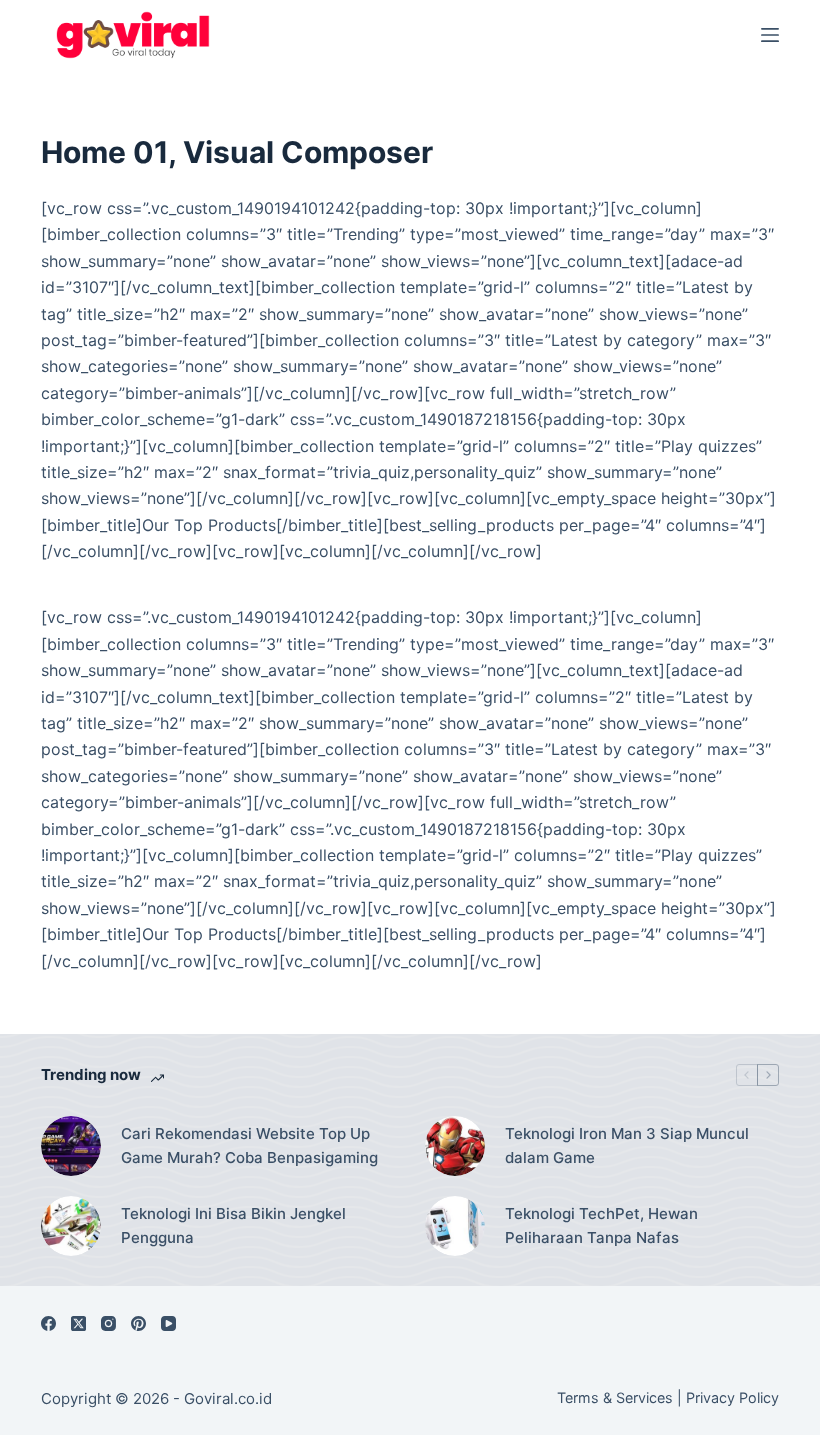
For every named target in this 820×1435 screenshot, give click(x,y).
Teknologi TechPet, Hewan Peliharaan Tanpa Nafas (601, 1226)
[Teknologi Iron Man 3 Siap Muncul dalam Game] (455, 1146)
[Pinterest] (138, 1323)
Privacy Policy (732, 1397)
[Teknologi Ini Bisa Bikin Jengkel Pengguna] (71, 1226)
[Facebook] (48, 1323)
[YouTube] (168, 1323)
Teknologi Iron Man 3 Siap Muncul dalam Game (627, 1146)
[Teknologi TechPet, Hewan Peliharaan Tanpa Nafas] (455, 1226)
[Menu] (770, 35)
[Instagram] (108, 1323)
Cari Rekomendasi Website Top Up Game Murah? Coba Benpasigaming (249, 1146)
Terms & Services (615, 1397)
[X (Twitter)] (78, 1323)
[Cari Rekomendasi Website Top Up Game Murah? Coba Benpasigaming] (71, 1146)
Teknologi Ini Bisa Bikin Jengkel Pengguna (233, 1226)
